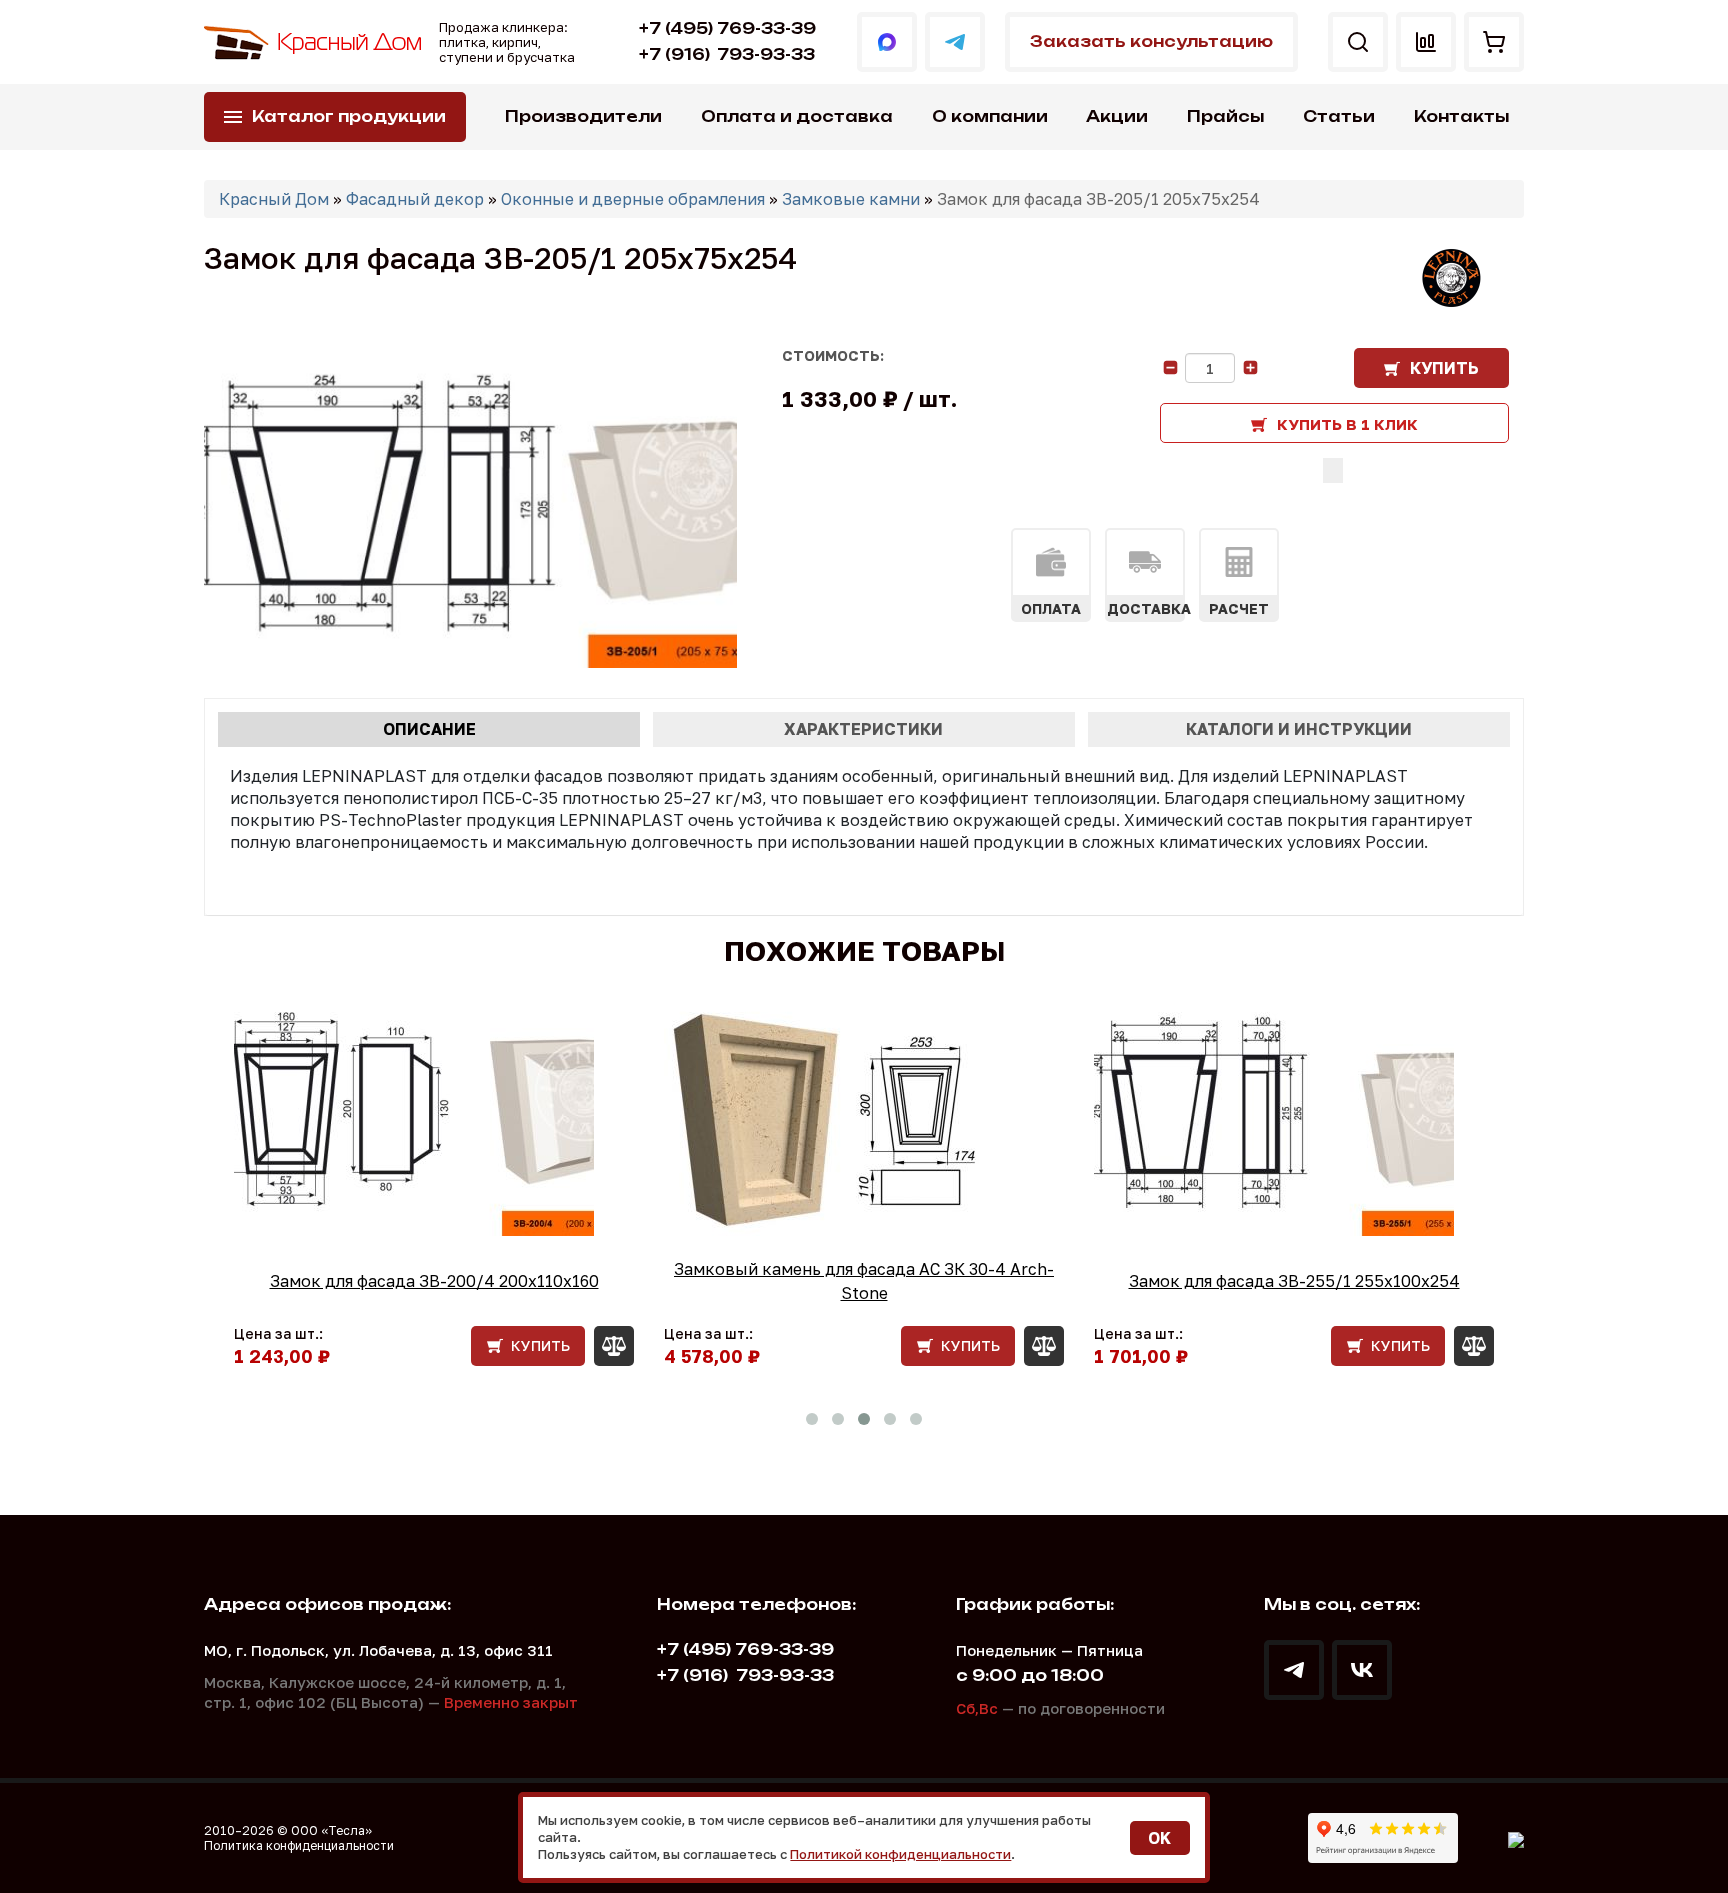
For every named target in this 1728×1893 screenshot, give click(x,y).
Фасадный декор (415, 199)
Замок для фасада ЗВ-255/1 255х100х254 (1294, 1281)
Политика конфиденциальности (299, 1845)
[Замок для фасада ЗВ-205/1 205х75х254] (470, 508)
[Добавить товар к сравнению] (1333, 470)
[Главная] (314, 42)
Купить (1444, 368)
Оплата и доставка (797, 116)
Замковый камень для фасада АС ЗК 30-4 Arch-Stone (864, 1281)
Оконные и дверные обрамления (633, 199)
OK (1159, 1838)
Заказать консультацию (1151, 41)
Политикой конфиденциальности (900, 1854)
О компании (990, 116)
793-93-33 (727, 54)
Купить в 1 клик (1347, 424)
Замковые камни (851, 199)
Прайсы (1225, 116)
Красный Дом (274, 199)
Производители (583, 116)
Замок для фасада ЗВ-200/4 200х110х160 (434, 1281)
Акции (1117, 116)
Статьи (1339, 116)
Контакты (1461, 116)
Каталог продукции (349, 116)
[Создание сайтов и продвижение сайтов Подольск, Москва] (1516, 1838)
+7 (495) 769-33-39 (727, 28)
